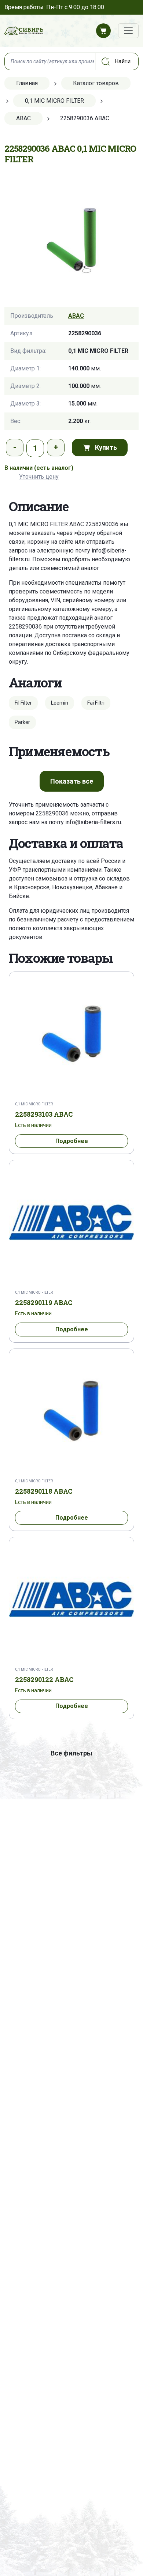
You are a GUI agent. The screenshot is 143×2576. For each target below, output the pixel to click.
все (72, 781)
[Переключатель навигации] (128, 31)
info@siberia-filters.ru (93, 822)
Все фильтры (71, 1753)
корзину (38, 542)
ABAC (76, 316)
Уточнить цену (39, 477)
